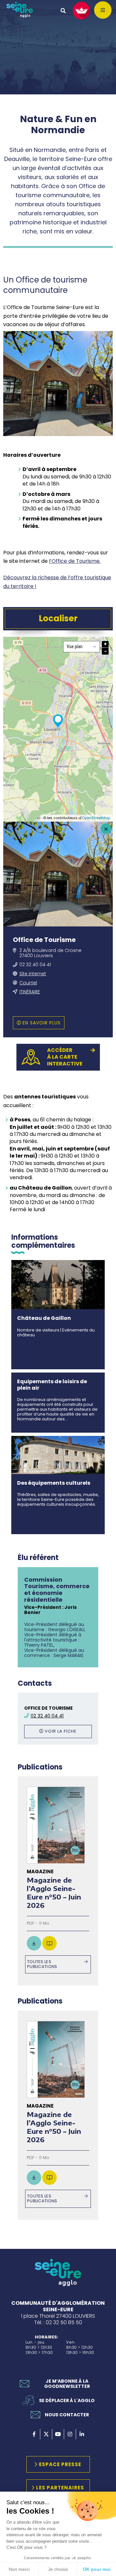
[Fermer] (106, 829)
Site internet (33, 974)
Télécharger (34, 1943)
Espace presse (60, 2464)
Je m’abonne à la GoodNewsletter (67, 2384)
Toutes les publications (42, 1964)
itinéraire (30, 992)
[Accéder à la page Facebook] (34, 2434)
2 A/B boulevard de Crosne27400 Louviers (50, 953)
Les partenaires (60, 2488)
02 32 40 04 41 (35, 965)
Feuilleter (49, 1943)
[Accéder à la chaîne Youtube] (58, 2434)
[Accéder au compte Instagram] (70, 2434)
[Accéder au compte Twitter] (46, 2434)
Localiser (58, 618)
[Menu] (103, 10)
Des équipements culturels (54, 1483)
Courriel (28, 983)
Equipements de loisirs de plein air (52, 1384)
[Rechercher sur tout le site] (63, 11)
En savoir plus (42, 1023)
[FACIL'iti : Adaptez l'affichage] (82, 11)
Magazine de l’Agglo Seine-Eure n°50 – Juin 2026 (54, 1892)
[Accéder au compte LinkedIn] (82, 2434)
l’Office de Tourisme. (75, 561)
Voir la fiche (61, 1731)
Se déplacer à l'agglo (67, 2400)
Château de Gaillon (44, 1318)
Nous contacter (67, 2415)
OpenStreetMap (96, 818)
